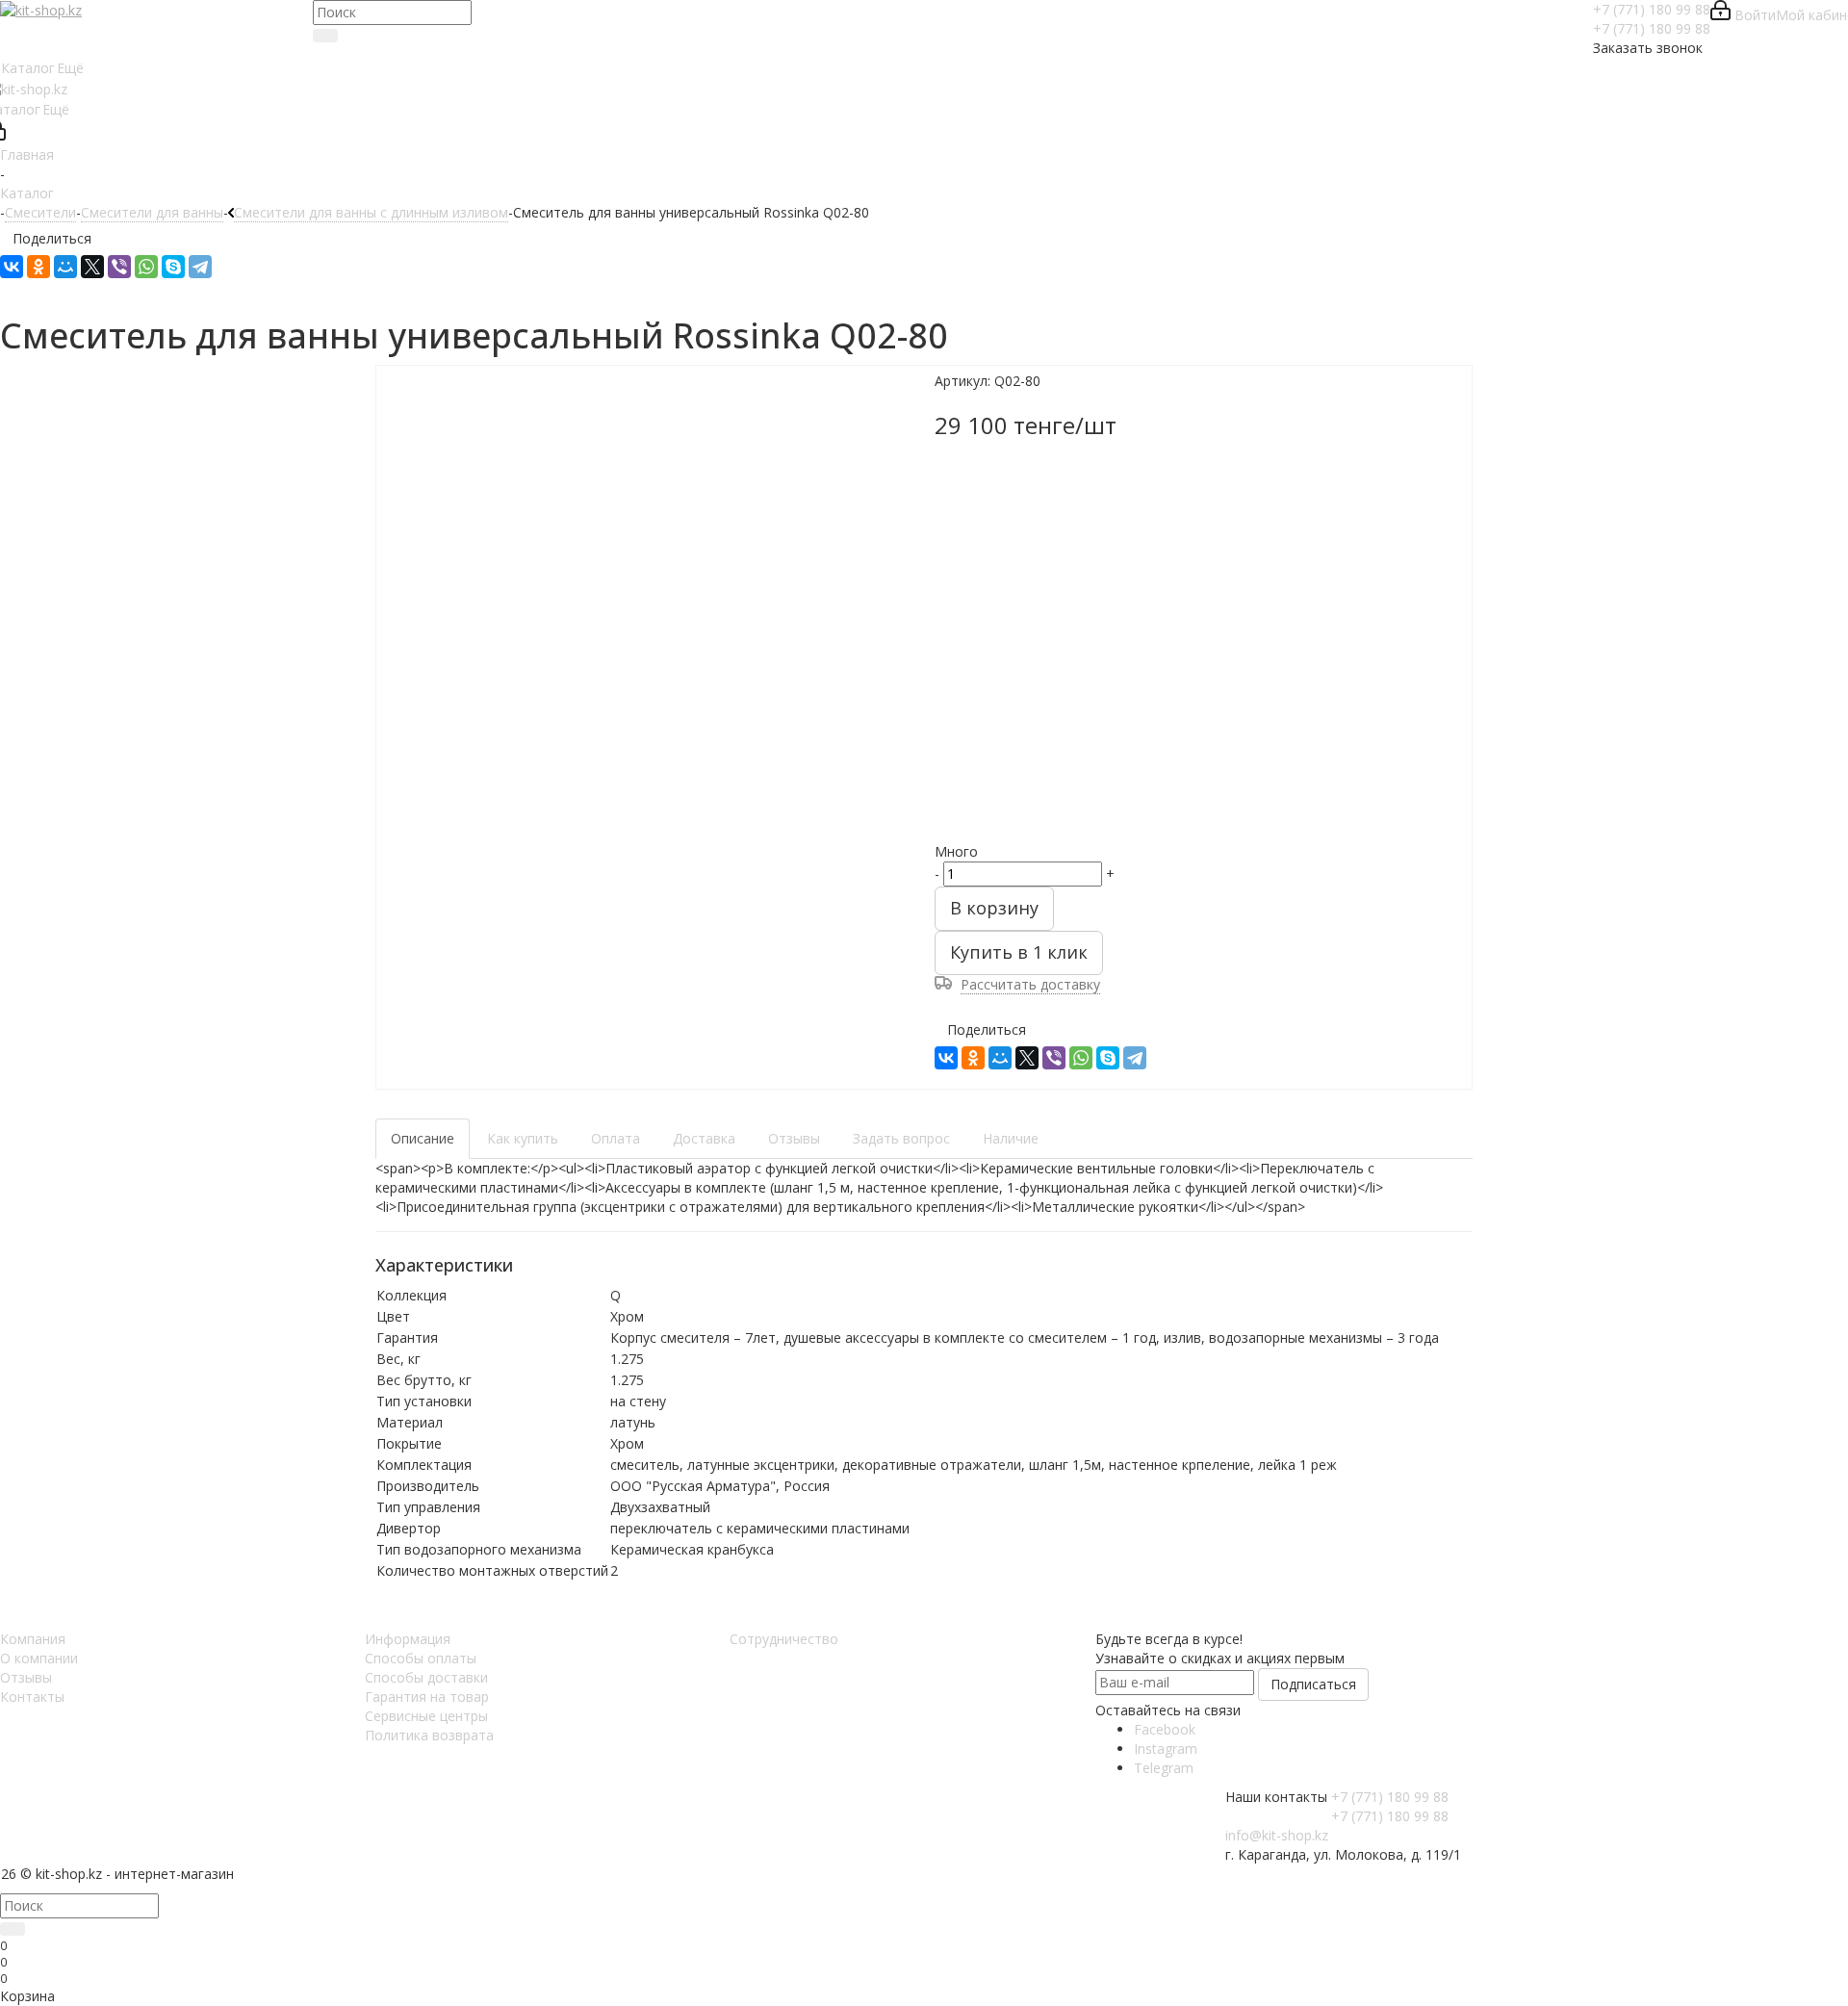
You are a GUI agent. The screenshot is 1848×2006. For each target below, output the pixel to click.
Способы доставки (426, 1677)
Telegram (1164, 1768)
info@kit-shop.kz (1277, 1835)
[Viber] (119, 267)
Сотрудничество (784, 1639)
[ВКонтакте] (12, 267)
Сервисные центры (426, 1716)
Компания (33, 1639)
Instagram (1166, 1749)
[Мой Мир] (65, 267)
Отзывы (26, 1677)
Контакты (32, 1697)
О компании (39, 1658)
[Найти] (325, 36)
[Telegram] (200, 267)
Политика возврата (429, 1735)
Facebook (1165, 1729)
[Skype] (173, 267)
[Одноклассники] (38, 267)
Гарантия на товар (427, 1697)
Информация (408, 1639)
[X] (92, 267)
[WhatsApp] (146, 267)
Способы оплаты (421, 1658)
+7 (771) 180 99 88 (1652, 9)
